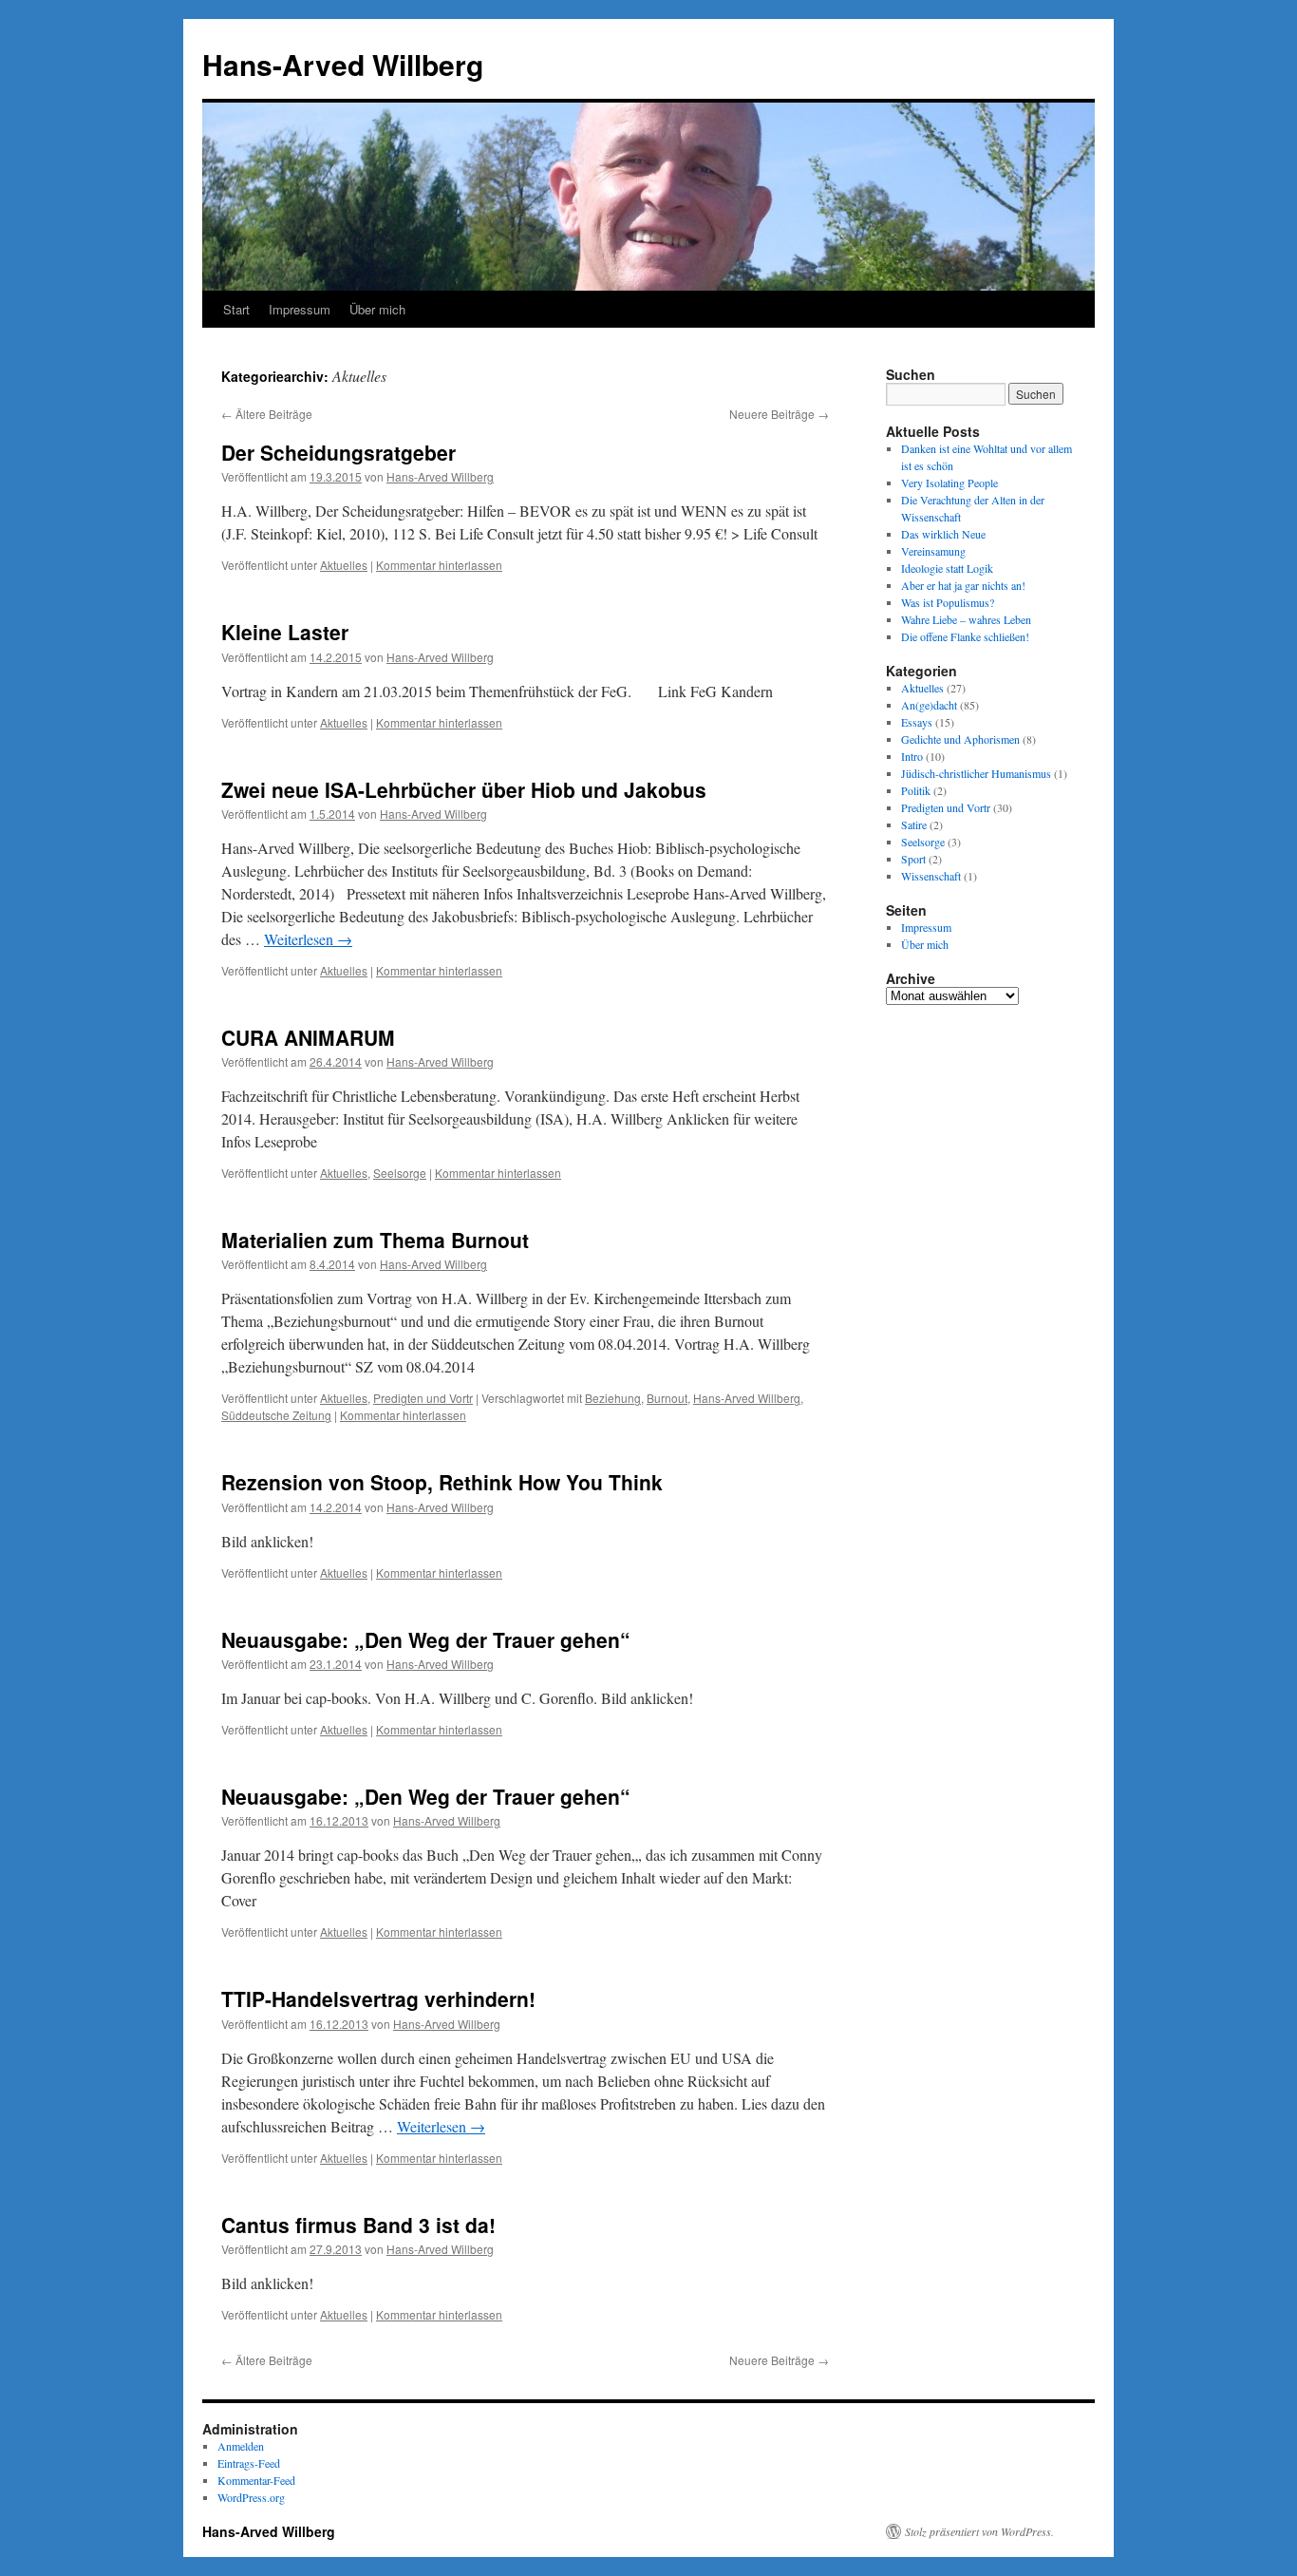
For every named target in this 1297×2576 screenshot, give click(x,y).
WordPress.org (251, 2497)
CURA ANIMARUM (308, 1037)
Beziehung (613, 1398)
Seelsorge (400, 1173)
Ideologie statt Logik (947, 568)
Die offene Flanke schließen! (965, 636)
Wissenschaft (931, 876)
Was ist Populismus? (948, 602)
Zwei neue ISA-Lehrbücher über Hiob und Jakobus (464, 789)
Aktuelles (344, 565)
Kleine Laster (285, 632)
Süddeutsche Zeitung (276, 1415)
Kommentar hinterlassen (439, 565)
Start (236, 309)
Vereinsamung (933, 551)
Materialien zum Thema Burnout (375, 1240)
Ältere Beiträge (267, 414)
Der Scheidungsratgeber (338, 452)
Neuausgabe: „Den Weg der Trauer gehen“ (426, 1639)
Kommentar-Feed (256, 2480)
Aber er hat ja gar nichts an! (963, 585)
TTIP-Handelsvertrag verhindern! (378, 1998)
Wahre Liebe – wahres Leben (966, 619)
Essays (917, 722)
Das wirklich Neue (943, 534)
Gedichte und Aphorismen (960, 739)
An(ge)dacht (929, 705)
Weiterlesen (308, 939)
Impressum (300, 309)
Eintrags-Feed (249, 2463)
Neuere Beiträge (779, 414)
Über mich (377, 309)
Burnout (667, 1398)
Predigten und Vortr (423, 1398)
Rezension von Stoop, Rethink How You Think (442, 1482)
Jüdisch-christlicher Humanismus (976, 773)
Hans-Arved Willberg (343, 64)
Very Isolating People (949, 483)
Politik (916, 790)
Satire (914, 824)
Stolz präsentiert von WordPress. (979, 2531)
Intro (912, 756)
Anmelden (241, 2446)
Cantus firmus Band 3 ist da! (358, 2225)
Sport (913, 859)
